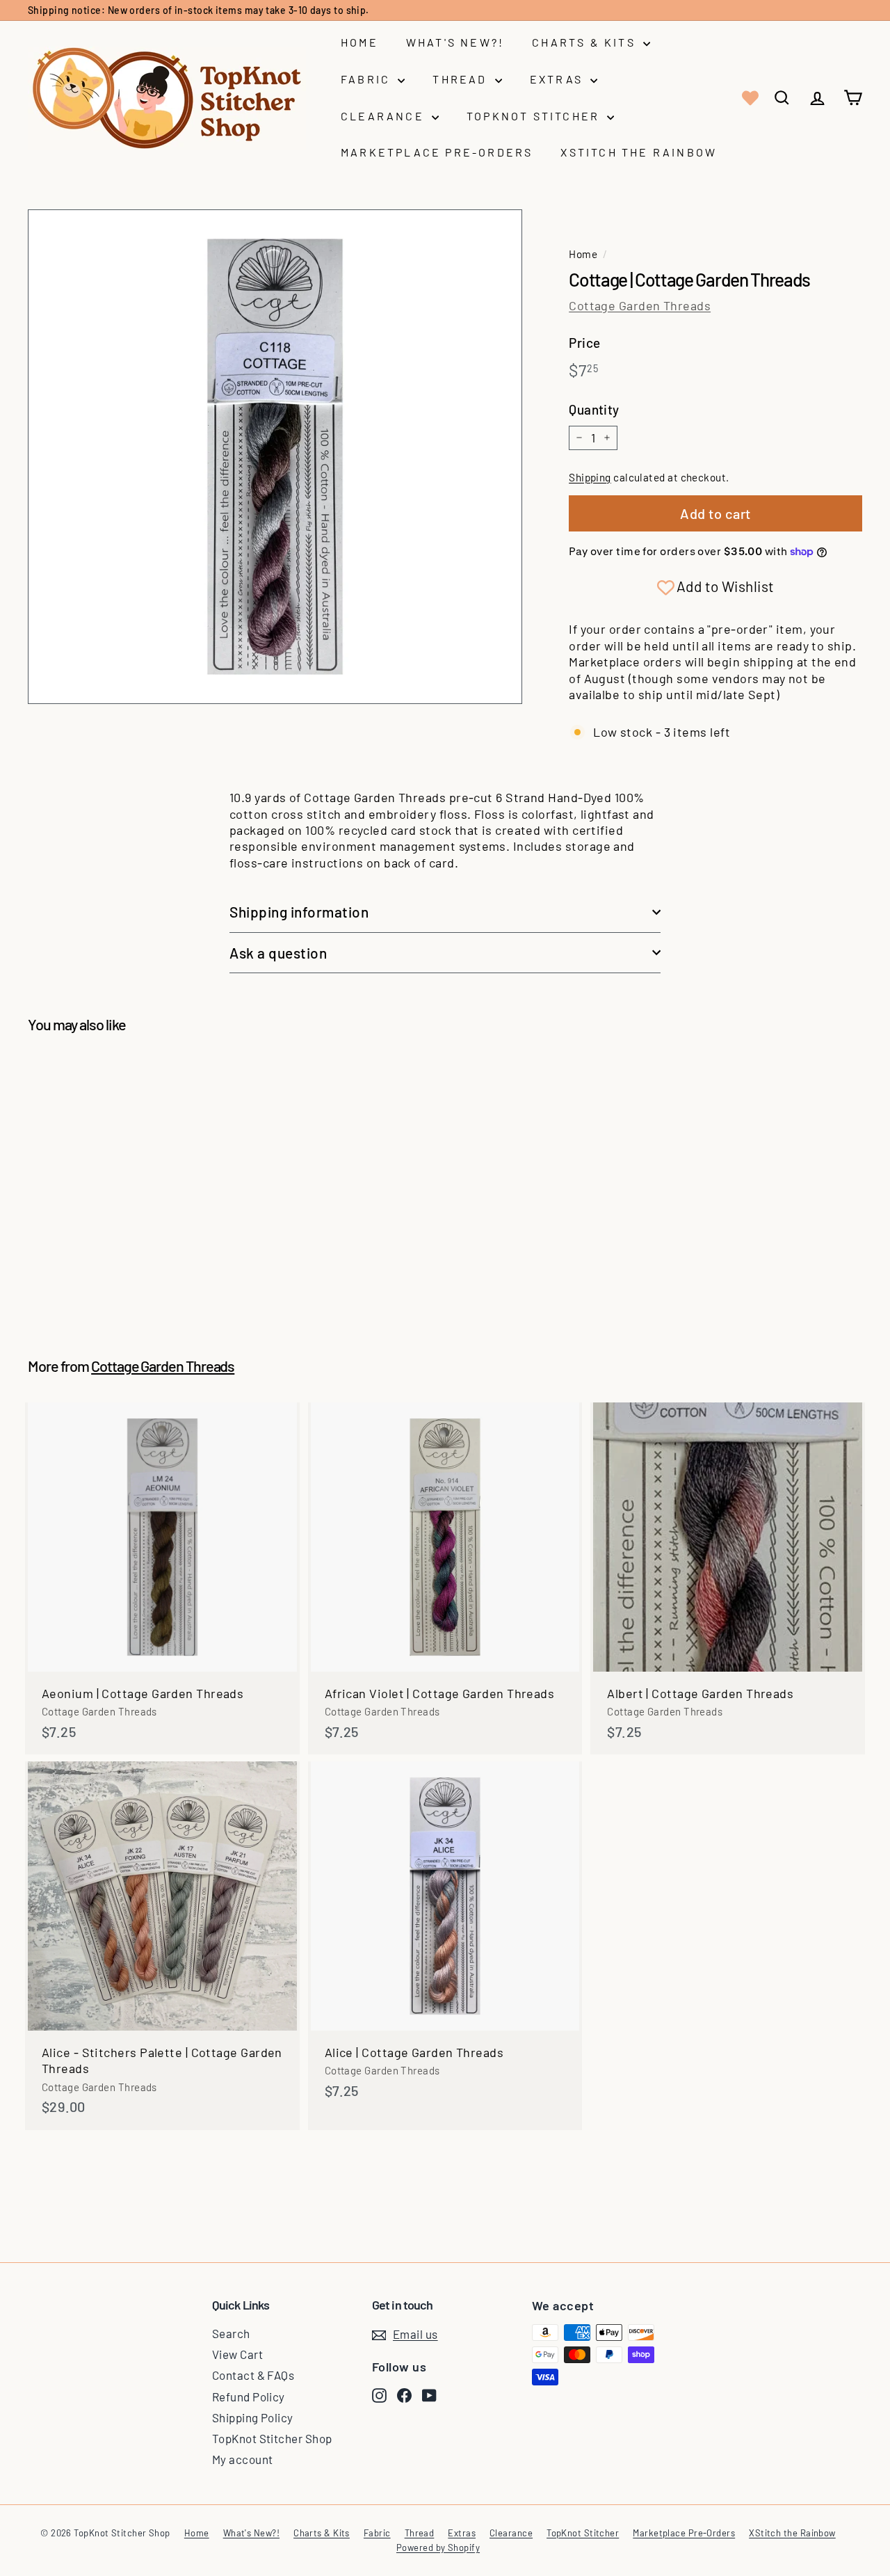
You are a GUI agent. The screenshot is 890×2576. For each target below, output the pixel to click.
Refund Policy (249, 2397)
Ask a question (278, 953)
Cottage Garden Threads (640, 305)
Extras (558, 79)
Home (359, 42)
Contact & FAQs (253, 2375)
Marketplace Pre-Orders (437, 152)
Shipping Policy (253, 2417)
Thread (462, 79)
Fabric (367, 79)
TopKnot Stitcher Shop (272, 2438)
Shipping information (299, 912)
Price (584, 343)
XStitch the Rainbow (639, 152)
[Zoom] (275, 457)
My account (243, 2459)
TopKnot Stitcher (535, 116)
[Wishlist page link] (749, 98)
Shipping (590, 477)
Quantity (594, 409)
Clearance (385, 116)
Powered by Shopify (438, 2547)
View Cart (237, 2354)
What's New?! (455, 42)
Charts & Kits (586, 42)
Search (231, 2333)
